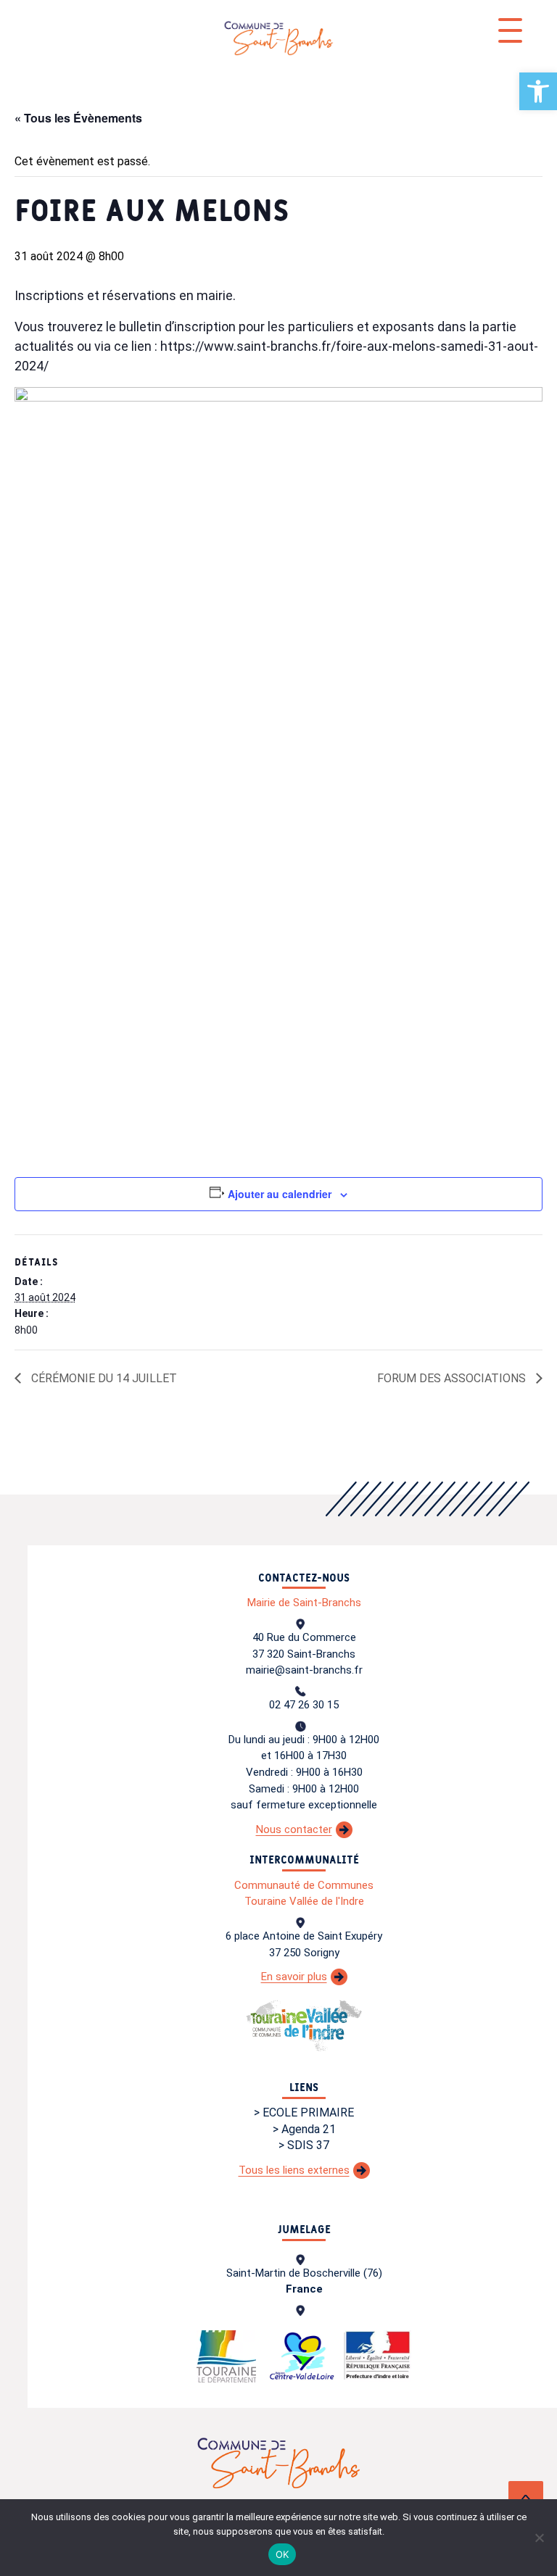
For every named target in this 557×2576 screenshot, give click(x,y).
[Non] (539, 2538)
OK (282, 2554)
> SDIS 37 (304, 2145)
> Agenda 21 (304, 2129)
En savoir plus (294, 1977)
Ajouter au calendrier (280, 1194)
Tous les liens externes (294, 2170)
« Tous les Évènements (78, 118)
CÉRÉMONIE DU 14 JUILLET (103, 1378)
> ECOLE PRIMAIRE (304, 2112)
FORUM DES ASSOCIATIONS (453, 1378)
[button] (538, 91)
